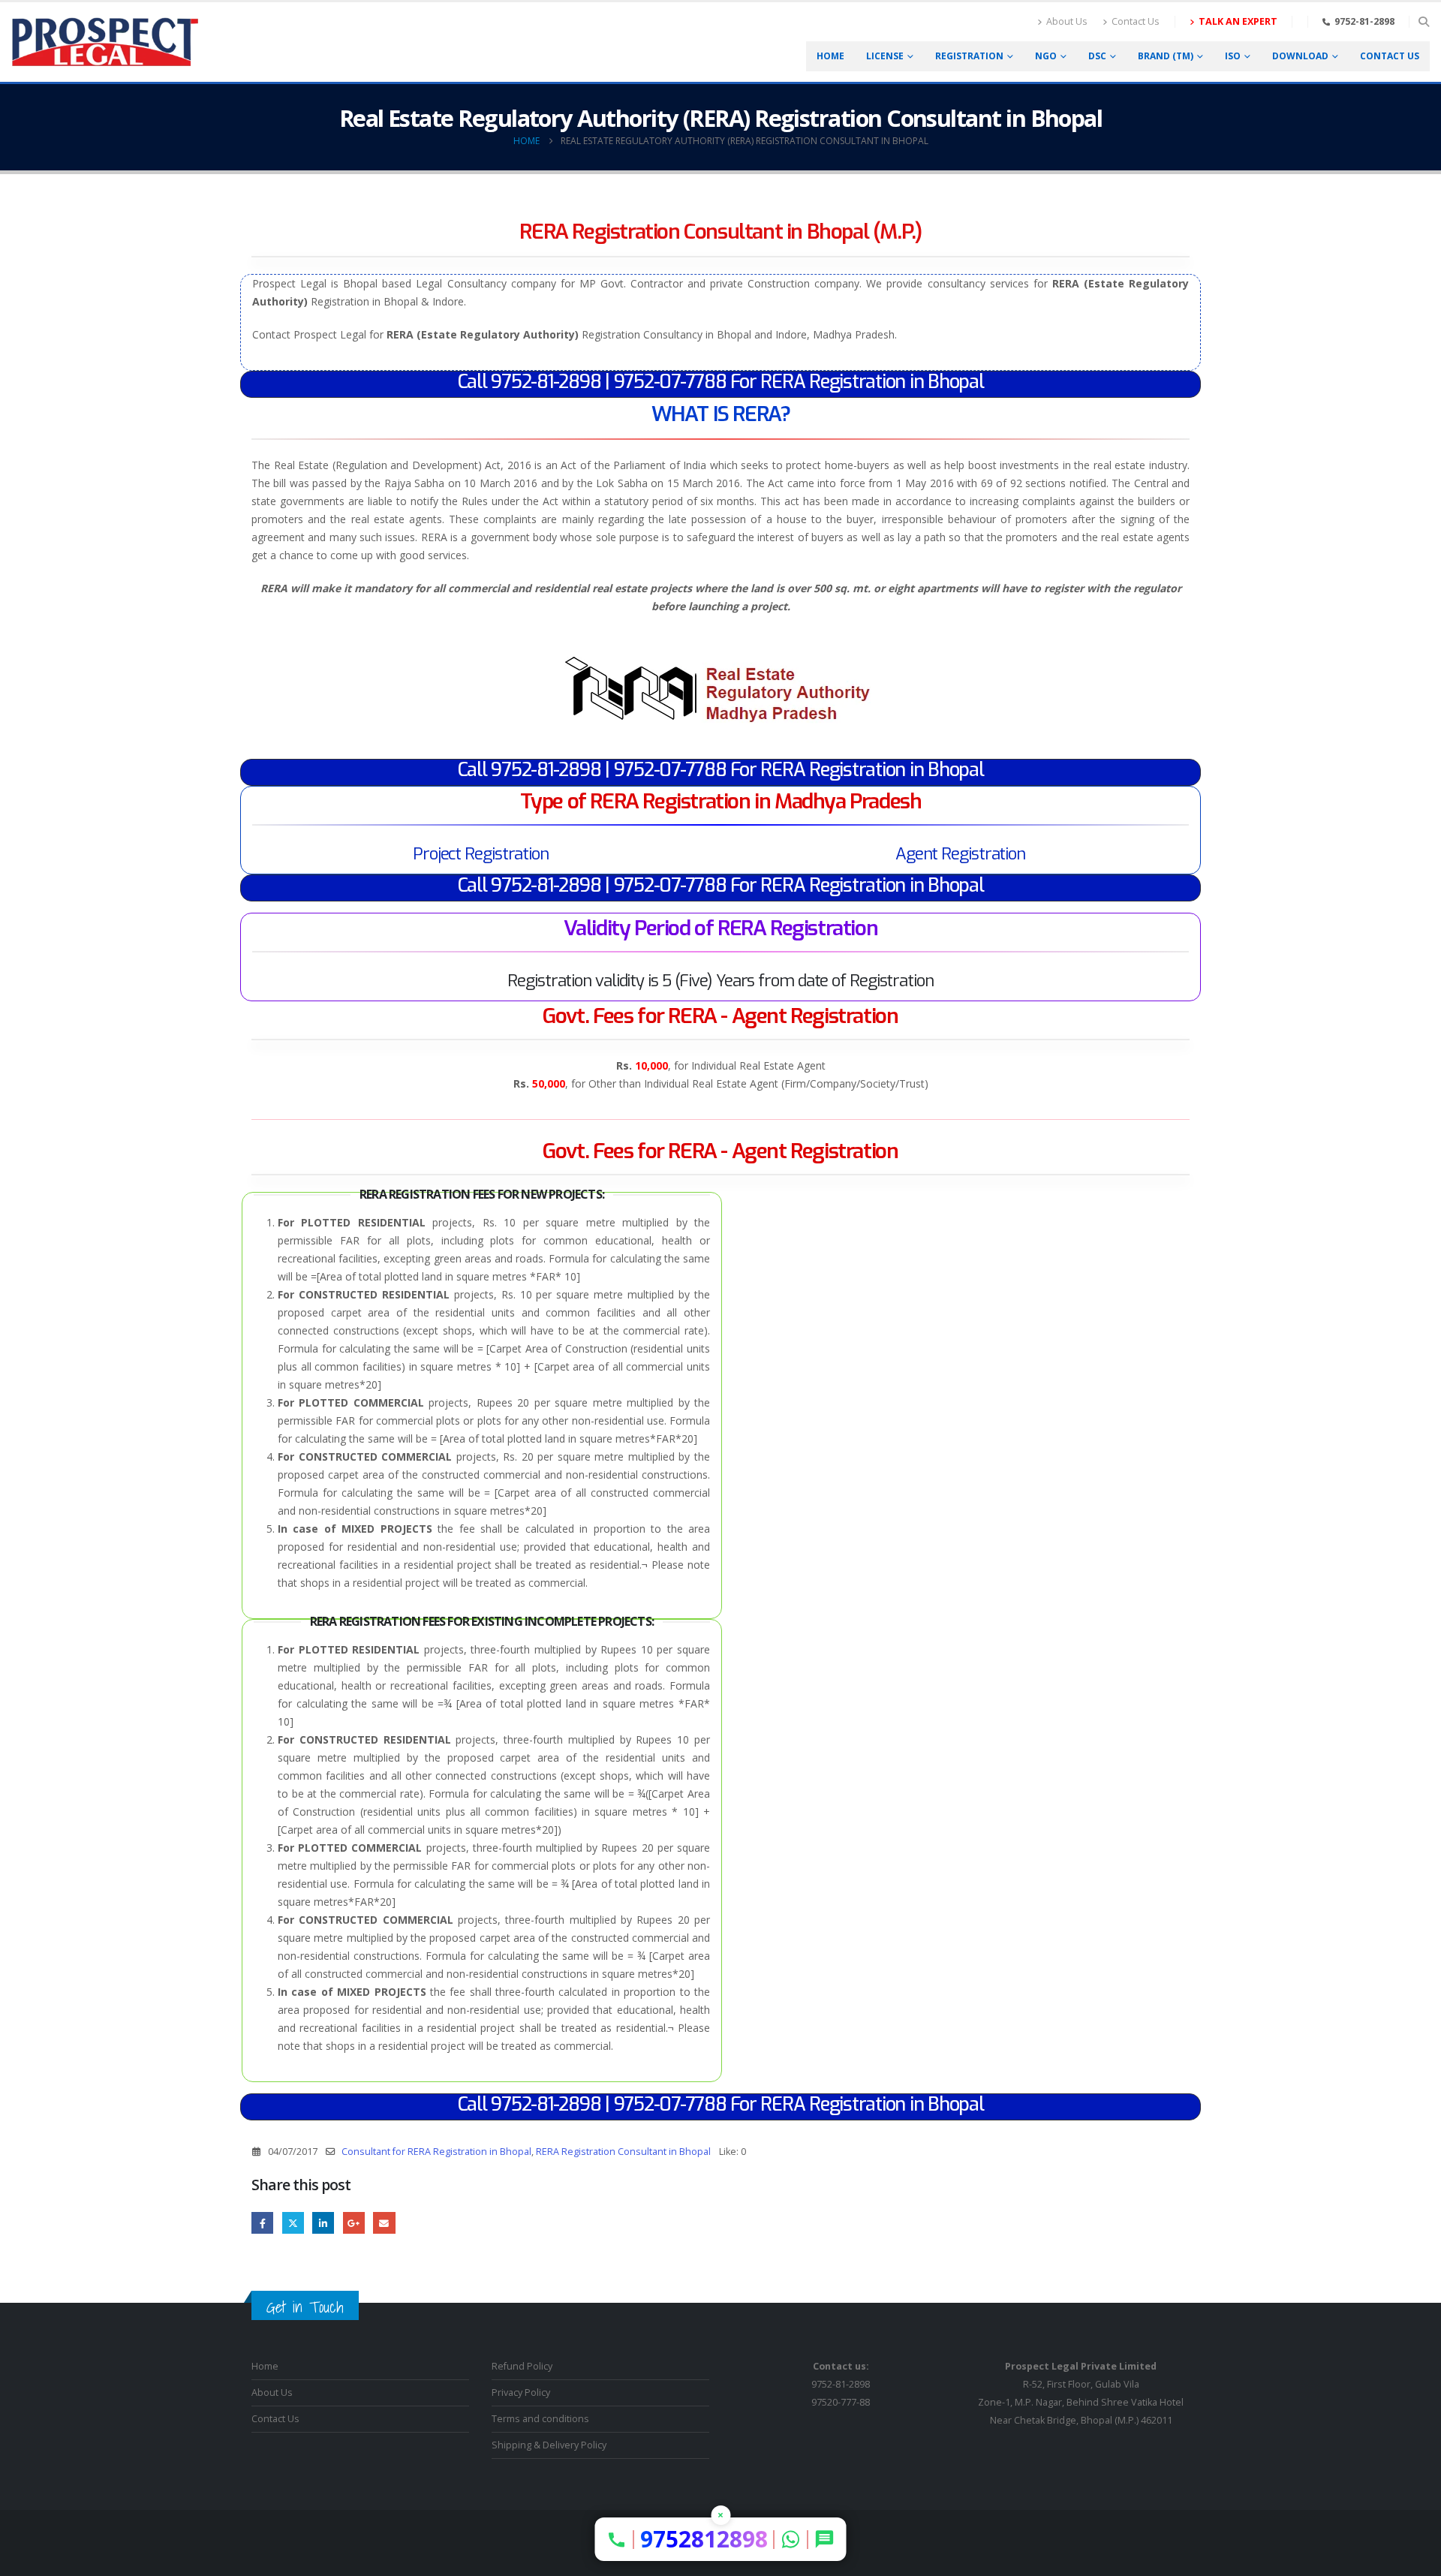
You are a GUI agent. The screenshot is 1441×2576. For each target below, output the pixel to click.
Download (1300, 56)
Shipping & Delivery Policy (549, 2445)
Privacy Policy (521, 2392)
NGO (1046, 56)
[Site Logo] (105, 42)
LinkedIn (323, 2223)
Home (830, 56)
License (885, 56)
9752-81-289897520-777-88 (841, 2384)
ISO (1233, 56)
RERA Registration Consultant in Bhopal (623, 2152)
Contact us (1390, 56)
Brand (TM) (1166, 56)
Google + (354, 2223)
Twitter (293, 2223)
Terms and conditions (540, 2419)
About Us (1067, 21)
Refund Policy (522, 2366)
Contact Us (1136, 21)
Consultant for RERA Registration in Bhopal (436, 2152)
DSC (1097, 56)
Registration (969, 56)
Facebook (262, 2223)
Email (384, 2223)
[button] (1423, 22)
